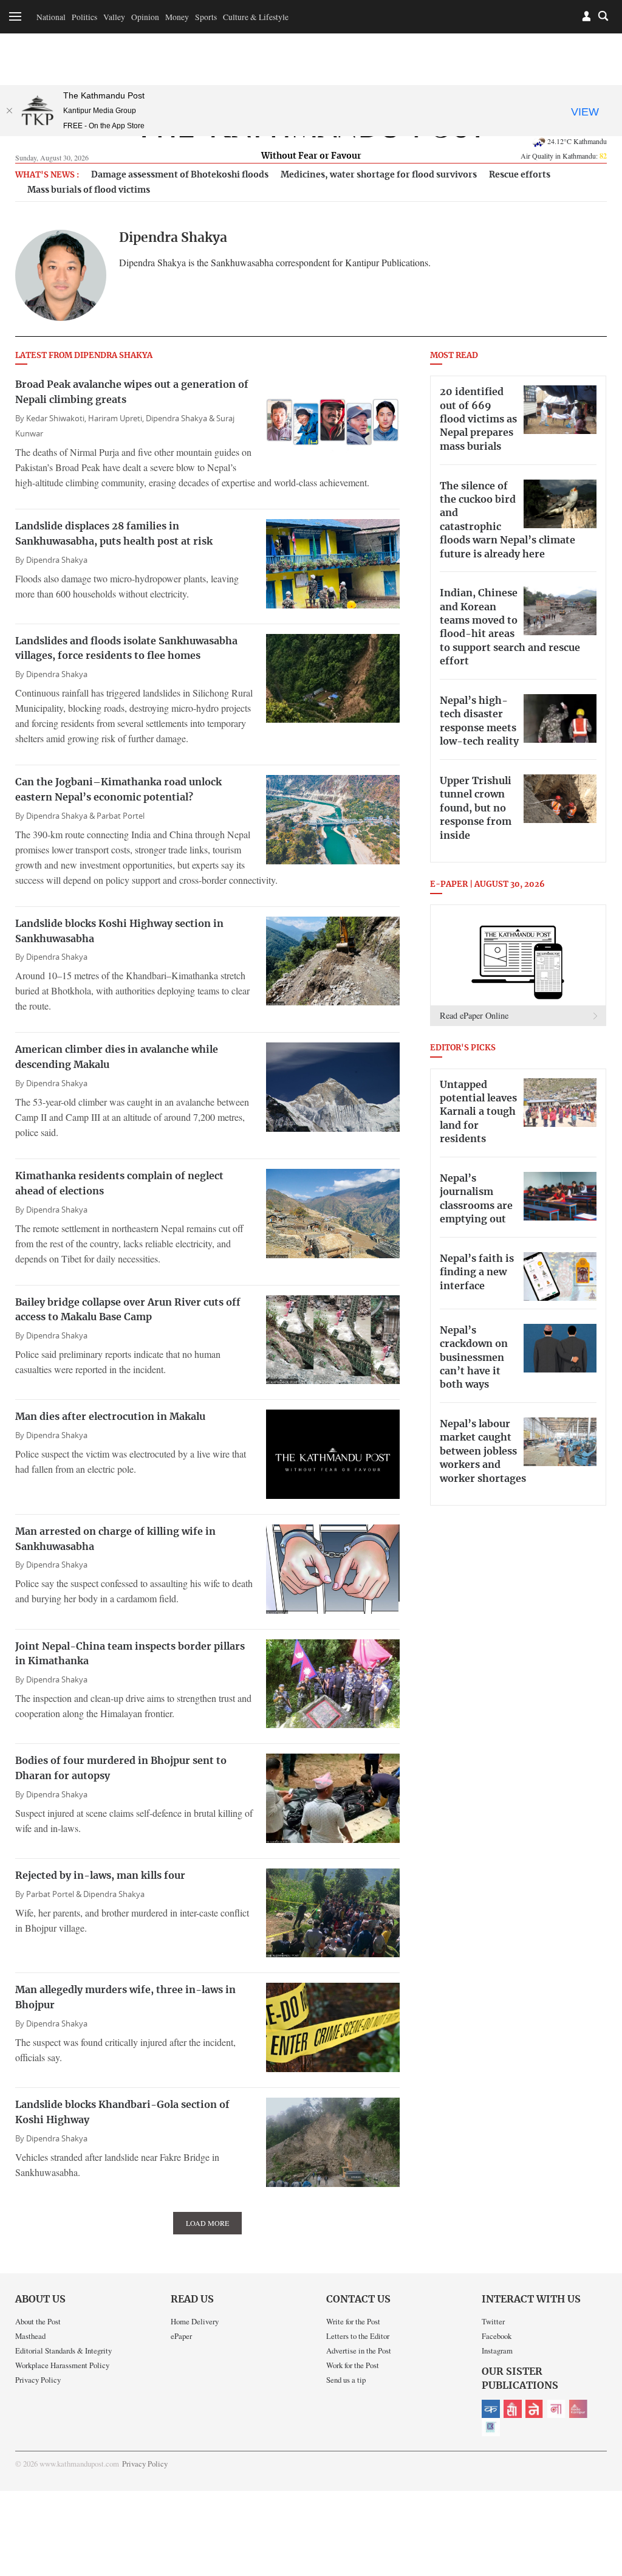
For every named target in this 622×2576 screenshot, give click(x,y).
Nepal (535, 2409)
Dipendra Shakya (57, 560)
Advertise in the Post (359, 2350)
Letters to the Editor (358, 2336)
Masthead (30, 2336)
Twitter (493, 2321)
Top (598, 2482)
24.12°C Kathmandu (577, 141)
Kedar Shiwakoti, (57, 418)
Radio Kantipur (578, 2409)
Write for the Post (353, 2321)
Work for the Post (353, 2365)
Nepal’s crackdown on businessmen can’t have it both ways (474, 1358)
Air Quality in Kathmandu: (564, 156)
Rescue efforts (520, 175)
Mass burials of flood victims (89, 190)
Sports (206, 17)
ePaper (181, 2336)
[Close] (9, 111)
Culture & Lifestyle (256, 17)
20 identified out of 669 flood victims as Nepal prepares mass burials (478, 419)
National (51, 17)
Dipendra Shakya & (181, 418)
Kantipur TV (491, 2427)
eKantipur (491, 2409)
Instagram (497, 2350)
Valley (114, 17)
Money (177, 17)
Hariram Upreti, (117, 418)
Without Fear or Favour (311, 156)
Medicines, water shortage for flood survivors (379, 175)
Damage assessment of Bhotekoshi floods (180, 175)
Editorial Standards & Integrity (63, 2350)
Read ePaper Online (474, 1015)
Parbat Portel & (55, 1894)
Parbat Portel (121, 816)
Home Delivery (195, 2321)
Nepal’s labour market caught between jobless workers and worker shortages (483, 1452)
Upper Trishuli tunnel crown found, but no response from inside (476, 808)
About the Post (38, 2321)
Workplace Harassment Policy (62, 2365)
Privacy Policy (38, 2380)
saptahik (513, 2409)
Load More (207, 2223)
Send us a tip (346, 2380)
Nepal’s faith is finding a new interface (477, 1273)
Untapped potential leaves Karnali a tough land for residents (478, 1112)
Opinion (145, 17)
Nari (556, 2409)
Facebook (497, 2336)
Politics (84, 17)
